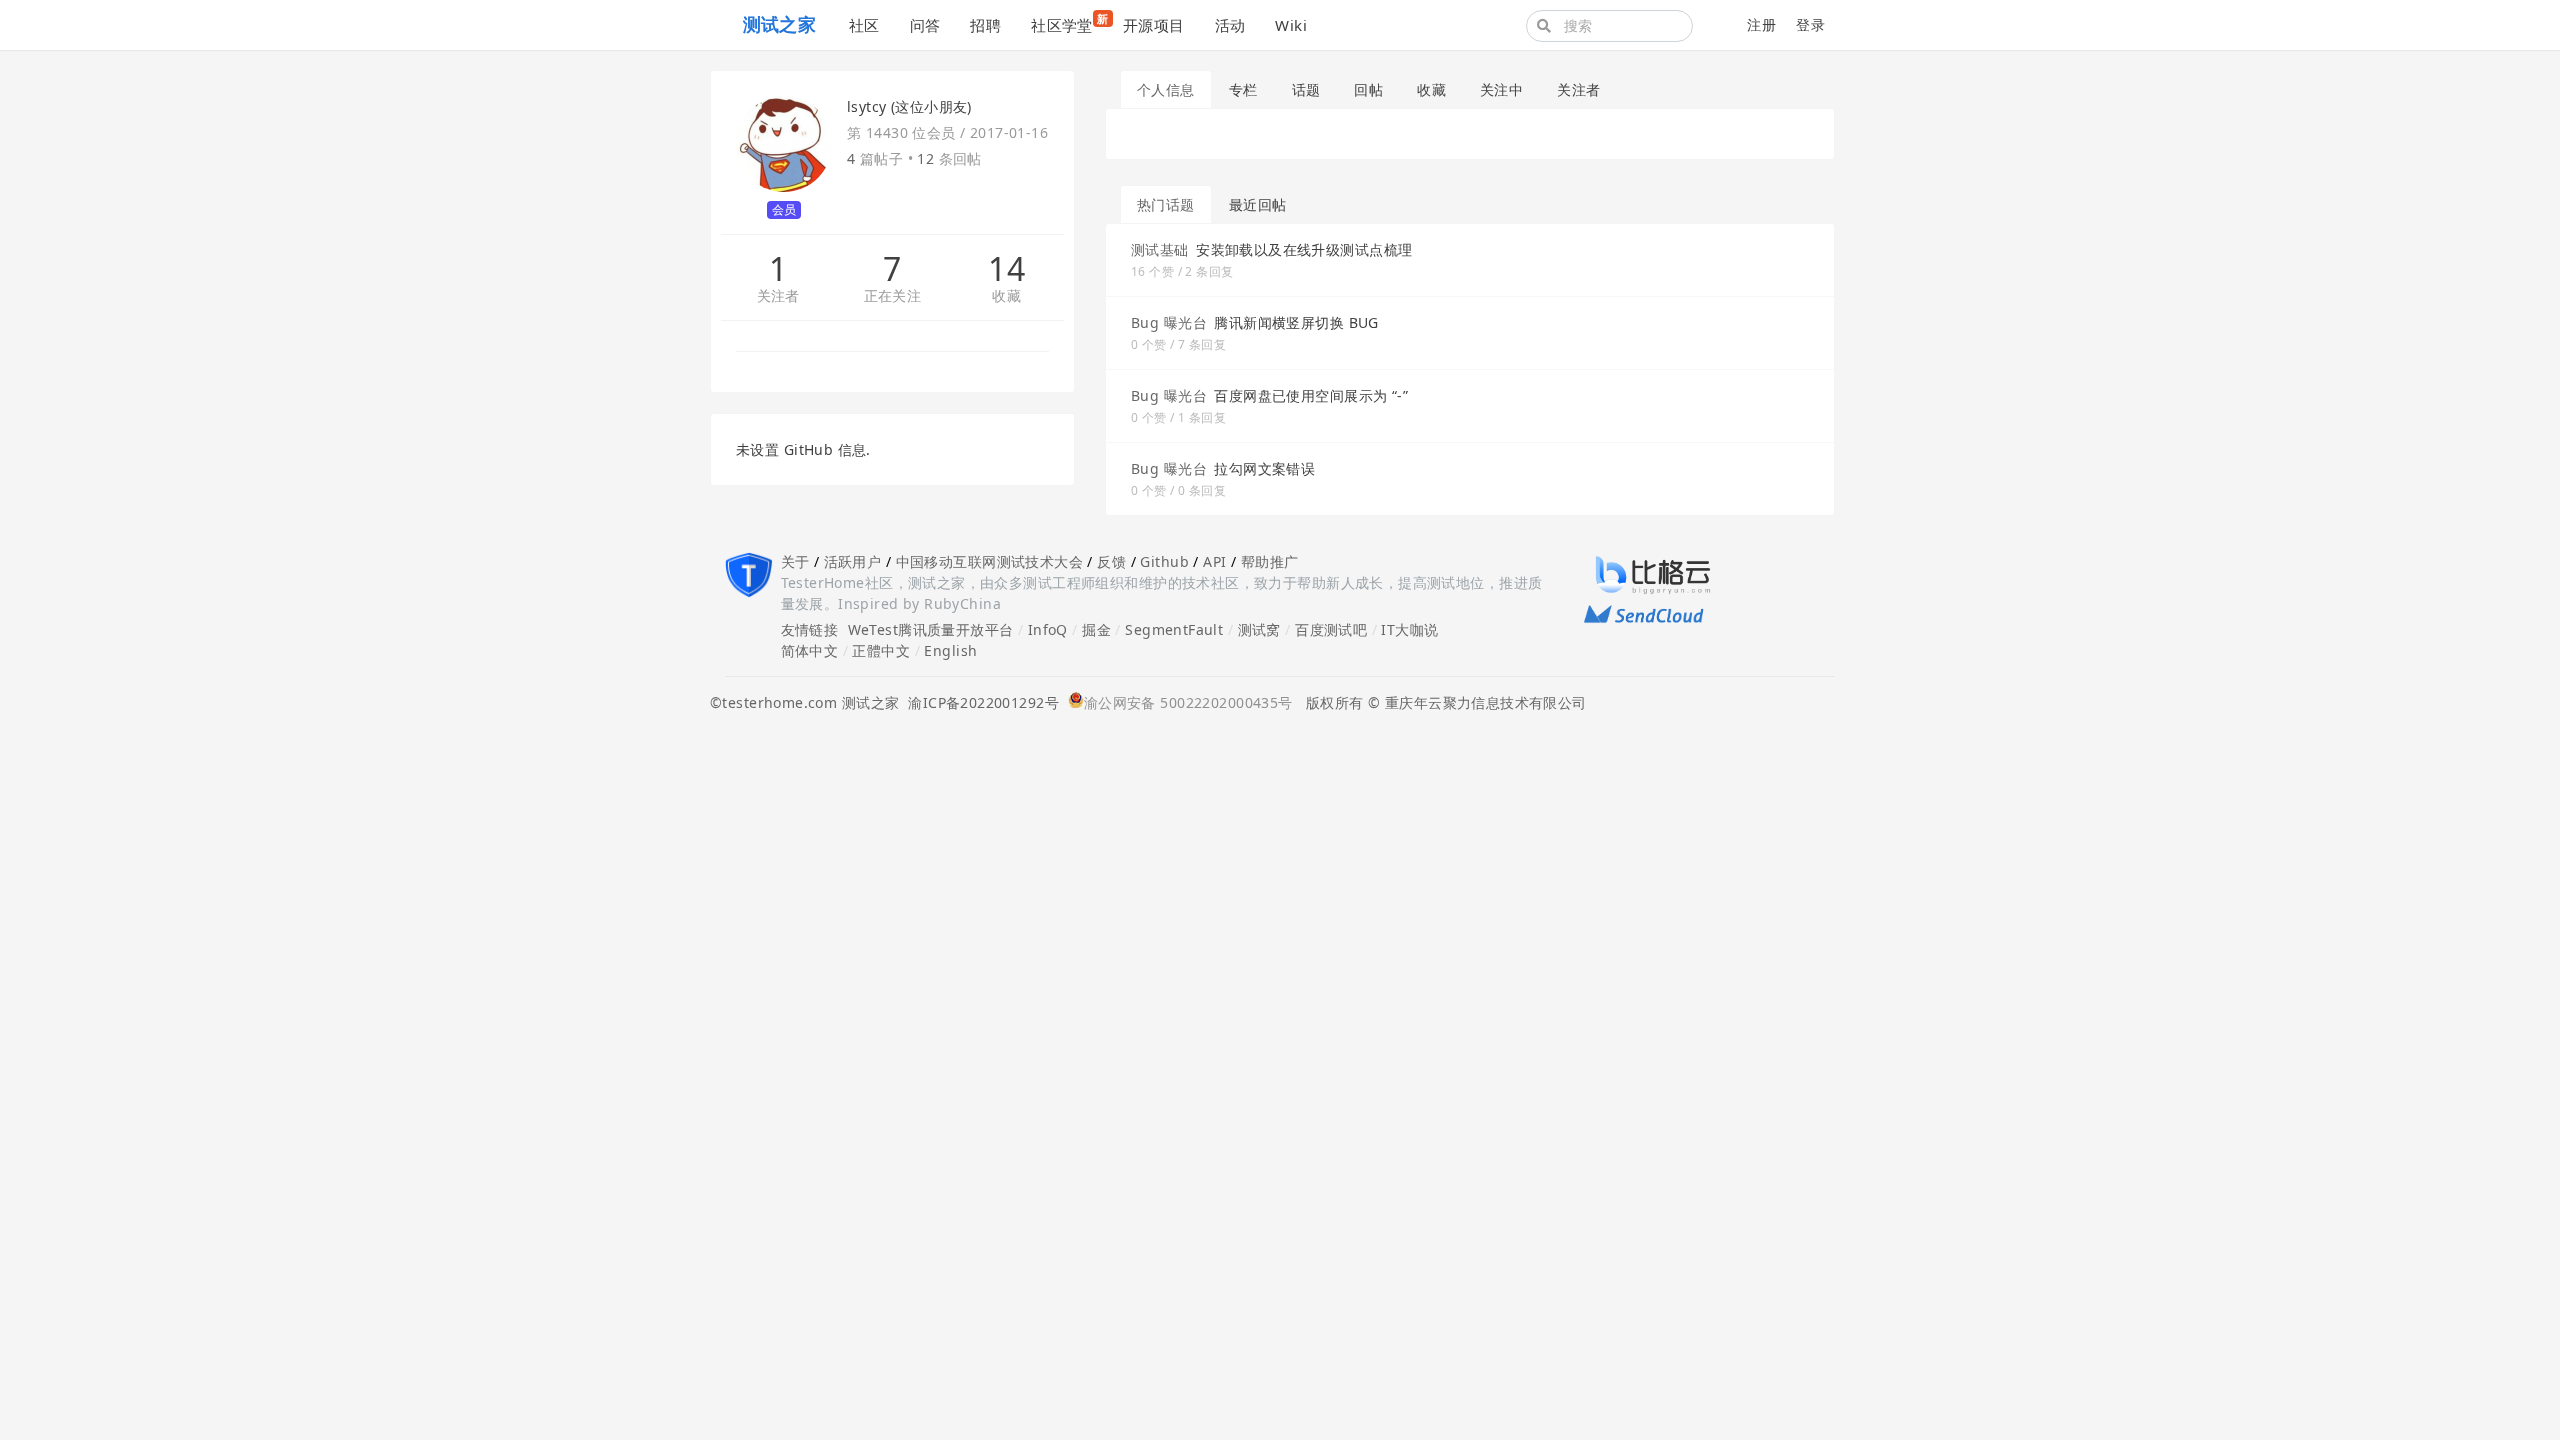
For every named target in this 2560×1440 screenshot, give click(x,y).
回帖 (1368, 89)
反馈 (1111, 561)
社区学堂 (1069, 23)
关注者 (778, 296)
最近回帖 (1258, 204)
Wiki (1291, 25)
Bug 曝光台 (1169, 322)
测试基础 (1160, 249)
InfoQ (1048, 629)
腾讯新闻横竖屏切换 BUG (1296, 322)
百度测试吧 (1331, 629)
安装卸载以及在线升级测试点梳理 (1304, 249)
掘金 (1096, 629)
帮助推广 (1270, 561)
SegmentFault (1174, 629)
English (950, 650)
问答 (925, 25)
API (1214, 561)
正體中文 (881, 650)
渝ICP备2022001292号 (979, 702)
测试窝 (1259, 629)
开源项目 (1154, 25)
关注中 (1501, 89)
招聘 (985, 25)
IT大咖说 (1409, 629)
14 (1006, 269)
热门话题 (1166, 204)
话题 (1306, 89)
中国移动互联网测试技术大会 (989, 561)
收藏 (1006, 296)
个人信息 (1166, 89)
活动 (1230, 25)
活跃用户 (853, 561)
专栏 (1243, 89)
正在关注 (893, 296)
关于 (795, 561)
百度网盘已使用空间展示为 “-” (1311, 395)
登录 (1810, 24)
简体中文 (810, 650)
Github (1164, 561)
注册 (1761, 24)
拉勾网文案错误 (1264, 468)
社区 (864, 25)
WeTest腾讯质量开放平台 (931, 629)
